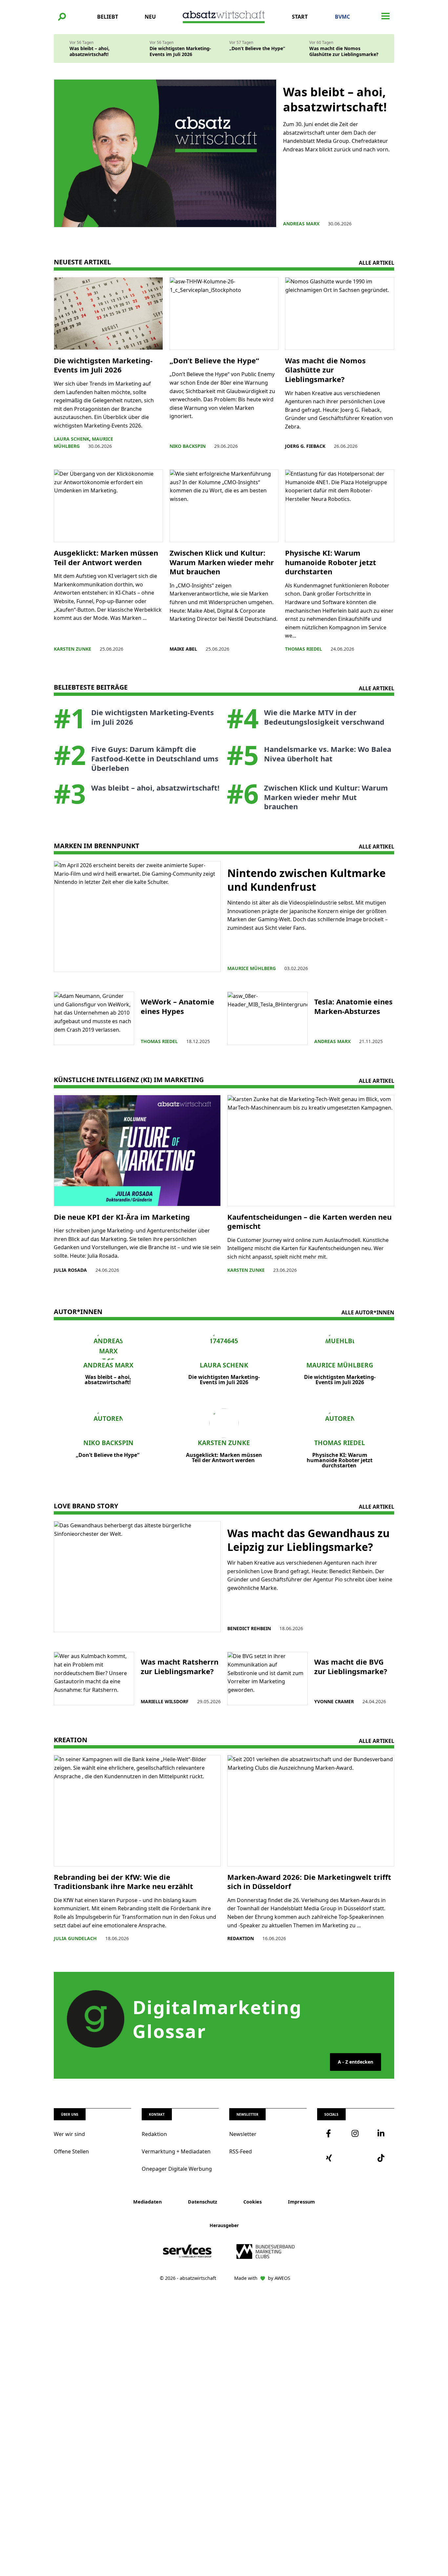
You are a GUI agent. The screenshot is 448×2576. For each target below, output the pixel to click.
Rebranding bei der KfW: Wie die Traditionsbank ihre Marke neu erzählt (123, 1882)
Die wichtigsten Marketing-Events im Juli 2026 (180, 51)
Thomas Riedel (340, 1443)
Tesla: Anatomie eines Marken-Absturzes (353, 1006)
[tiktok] (381, 2158)
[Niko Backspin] (108, 1423)
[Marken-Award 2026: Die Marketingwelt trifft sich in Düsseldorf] (311, 1811)
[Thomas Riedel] (340, 1423)
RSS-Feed (241, 2151)
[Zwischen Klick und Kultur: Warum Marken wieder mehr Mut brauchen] (224, 506)
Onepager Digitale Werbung (177, 2169)
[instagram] (356, 2133)
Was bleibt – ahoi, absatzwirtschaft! (90, 51)
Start (300, 17)
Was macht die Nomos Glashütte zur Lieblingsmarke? (344, 51)
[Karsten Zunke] (224, 1423)
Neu (150, 17)
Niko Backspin (108, 1443)
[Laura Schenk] (224, 1345)
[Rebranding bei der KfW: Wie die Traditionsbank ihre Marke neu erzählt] (137, 1811)
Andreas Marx (108, 1365)
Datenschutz (203, 2202)
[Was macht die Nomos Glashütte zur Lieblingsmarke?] (340, 314)
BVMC (342, 17)
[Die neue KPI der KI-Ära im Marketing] (137, 1150)
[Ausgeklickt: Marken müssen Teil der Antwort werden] (108, 506)
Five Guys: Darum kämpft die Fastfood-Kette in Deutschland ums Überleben (155, 758)
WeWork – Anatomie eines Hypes (177, 1006)
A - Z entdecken (356, 2062)
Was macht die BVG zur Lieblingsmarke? (351, 1666)
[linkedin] (381, 2133)
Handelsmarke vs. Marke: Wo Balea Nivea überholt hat (328, 754)
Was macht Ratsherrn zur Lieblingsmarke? (180, 1666)
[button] (62, 17)
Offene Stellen (71, 2151)
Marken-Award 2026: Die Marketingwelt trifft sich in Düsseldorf (309, 1882)
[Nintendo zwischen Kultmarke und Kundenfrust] (137, 916)
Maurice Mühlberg (340, 1365)
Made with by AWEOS (262, 2278)
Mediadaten (147, 2202)
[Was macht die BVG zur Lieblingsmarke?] (267, 1679)
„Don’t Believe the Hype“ (258, 48)
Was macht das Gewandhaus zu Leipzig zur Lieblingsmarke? (308, 1540)
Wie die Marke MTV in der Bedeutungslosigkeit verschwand (325, 717)
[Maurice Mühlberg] (340, 1345)
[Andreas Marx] (108, 1345)
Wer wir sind (69, 2134)
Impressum (301, 2202)
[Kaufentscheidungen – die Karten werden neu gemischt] (311, 1150)
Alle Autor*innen (368, 1312)
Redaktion (154, 2134)
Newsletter (243, 2134)
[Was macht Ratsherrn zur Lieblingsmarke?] (94, 1679)
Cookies (253, 2202)
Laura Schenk (224, 1365)
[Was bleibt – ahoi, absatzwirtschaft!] (165, 153)
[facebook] (330, 2133)
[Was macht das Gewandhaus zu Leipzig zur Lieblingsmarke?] (137, 1577)
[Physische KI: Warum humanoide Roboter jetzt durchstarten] (340, 506)
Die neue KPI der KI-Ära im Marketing (123, 1217)
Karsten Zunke (224, 1443)
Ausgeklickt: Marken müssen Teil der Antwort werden (106, 557)
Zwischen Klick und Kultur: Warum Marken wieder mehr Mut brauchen (222, 562)
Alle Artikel (377, 263)
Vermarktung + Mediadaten (176, 2151)
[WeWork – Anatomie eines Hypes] (94, 1018)
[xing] (330, 2158)
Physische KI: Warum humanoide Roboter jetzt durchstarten (331, 562)
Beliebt (108, 17)
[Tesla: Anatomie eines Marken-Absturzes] (267, 1018)
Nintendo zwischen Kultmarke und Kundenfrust (306, 880)
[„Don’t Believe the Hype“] (224, 314)
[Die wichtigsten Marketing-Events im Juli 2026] (108, 314)
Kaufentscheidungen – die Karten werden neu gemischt (309, 1221)
